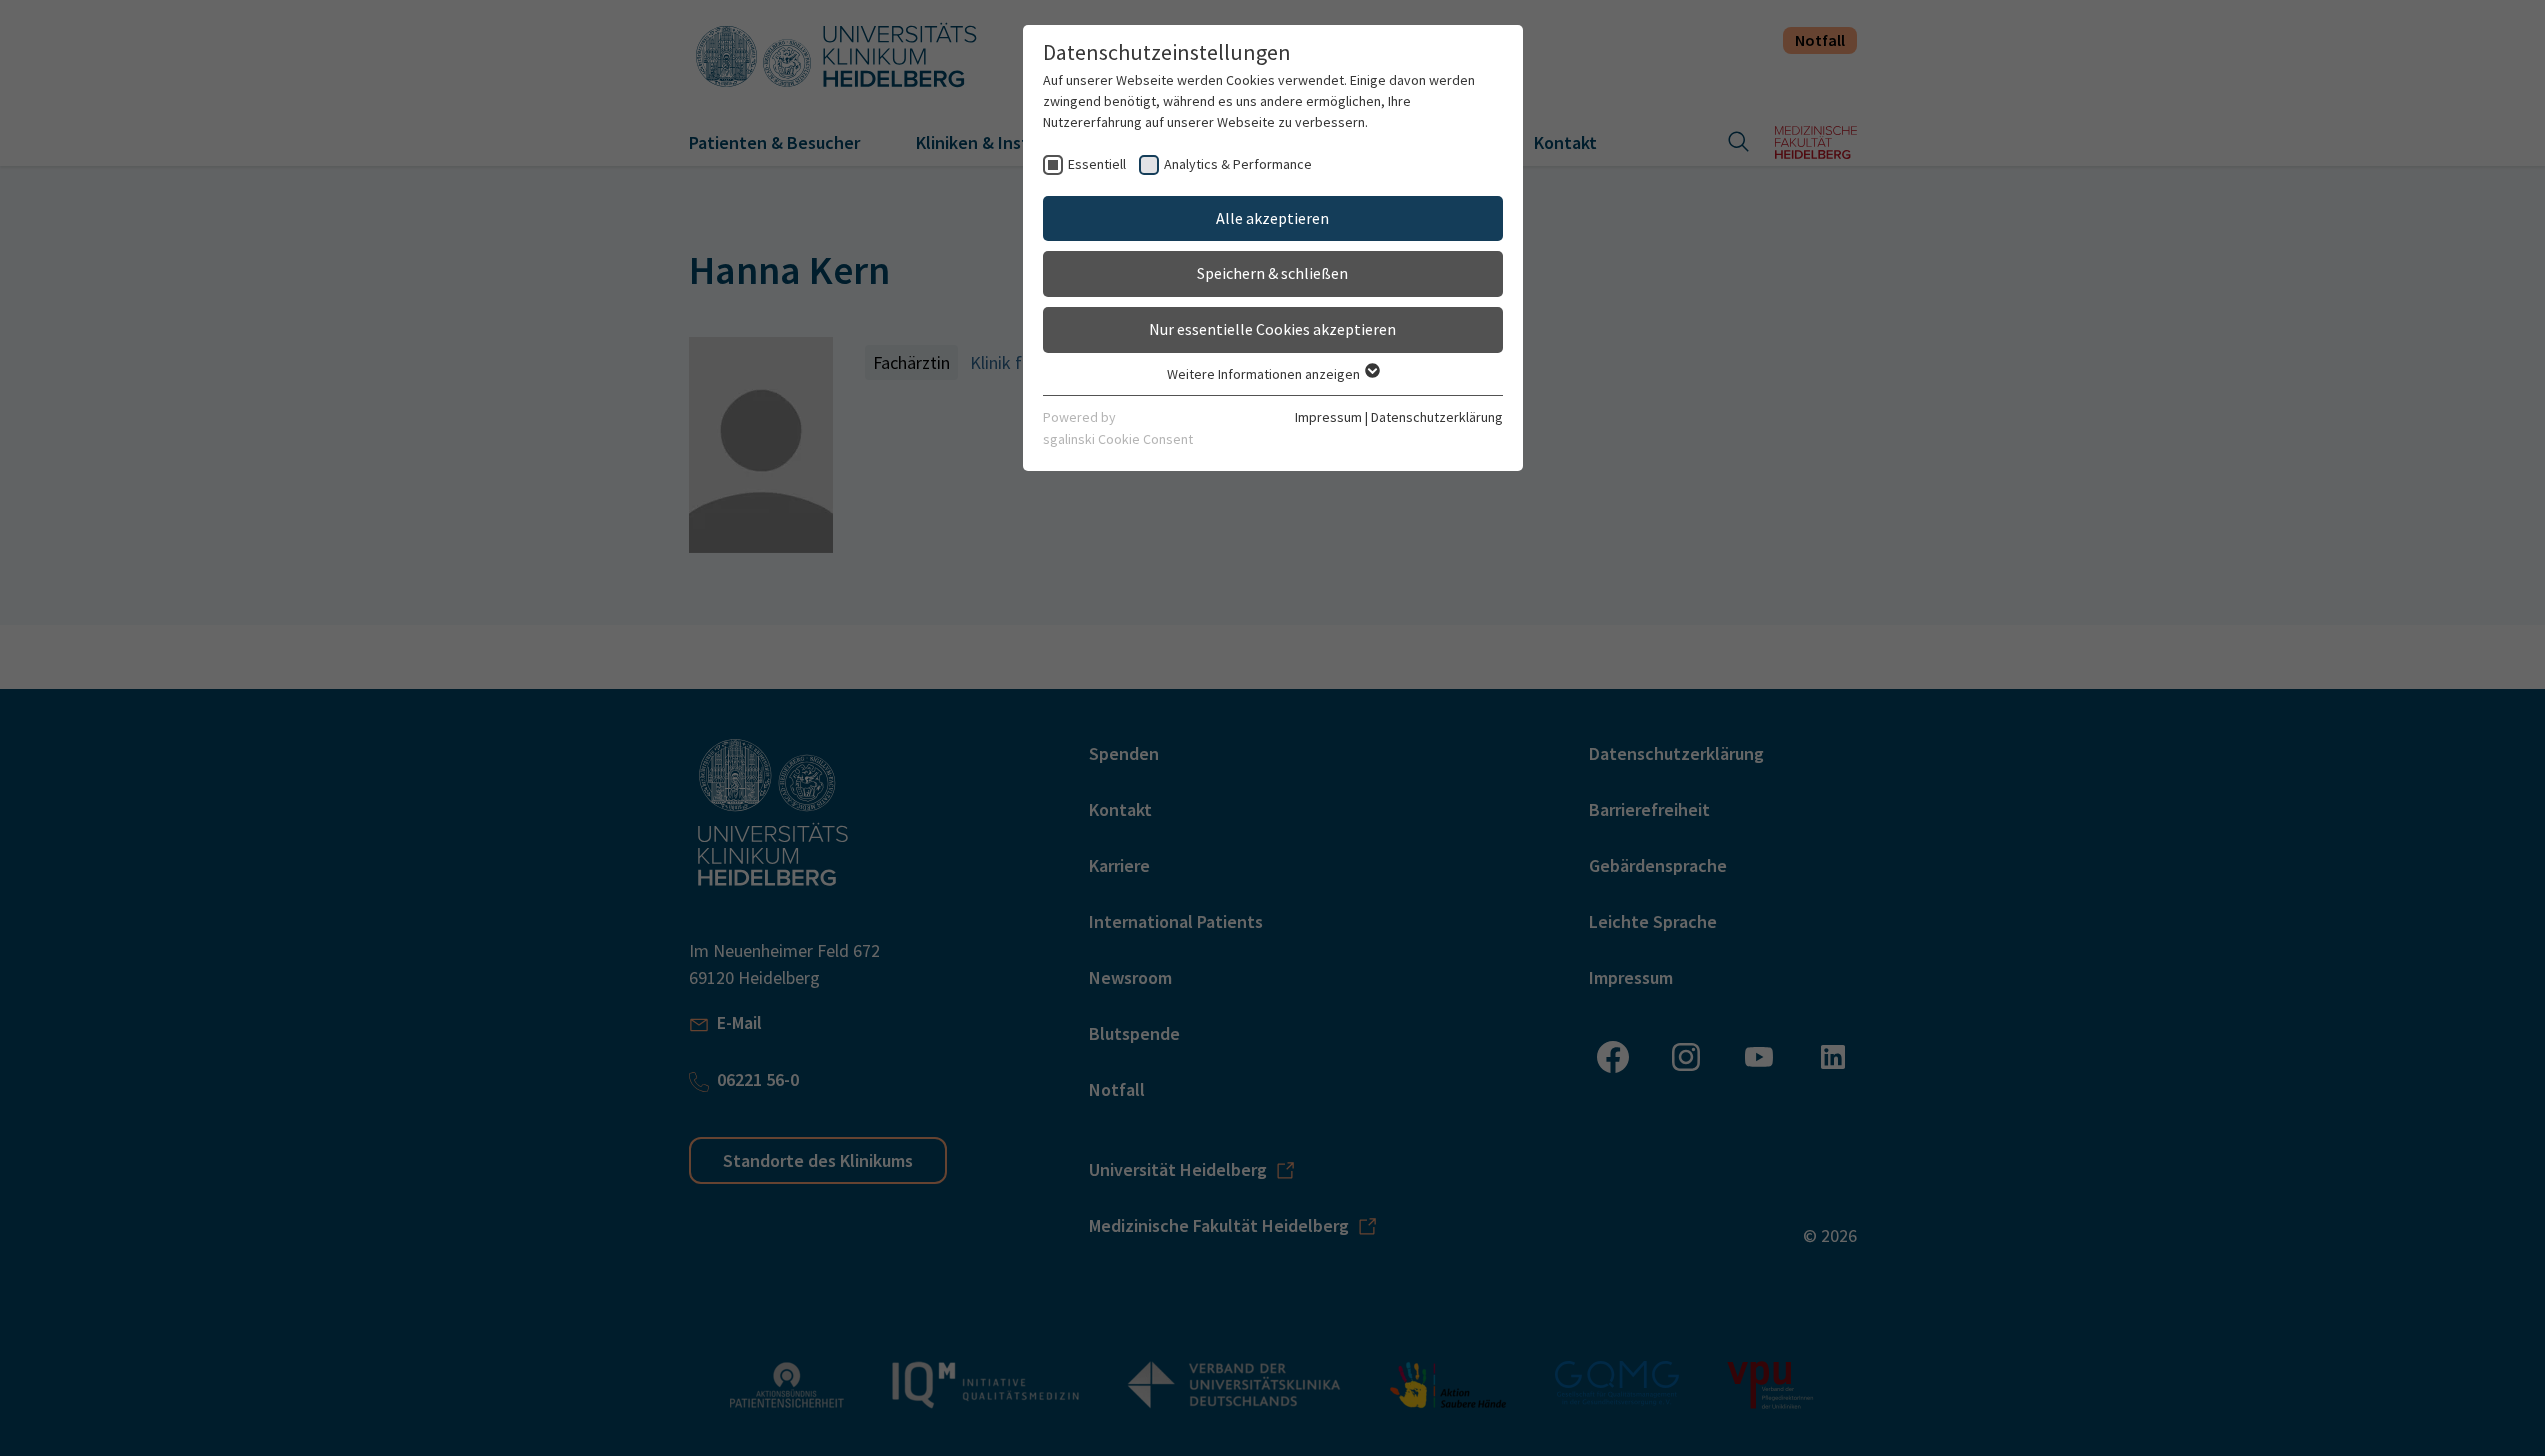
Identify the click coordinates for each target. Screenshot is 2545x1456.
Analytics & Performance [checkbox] (1238, 164)
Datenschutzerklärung (1437, 417)
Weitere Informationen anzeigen (1265, 374)
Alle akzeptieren (1272, 218)
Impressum (1328, 417)
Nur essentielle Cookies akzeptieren (1272, 329)
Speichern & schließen (1272, 273)
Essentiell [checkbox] (1097, 164)
